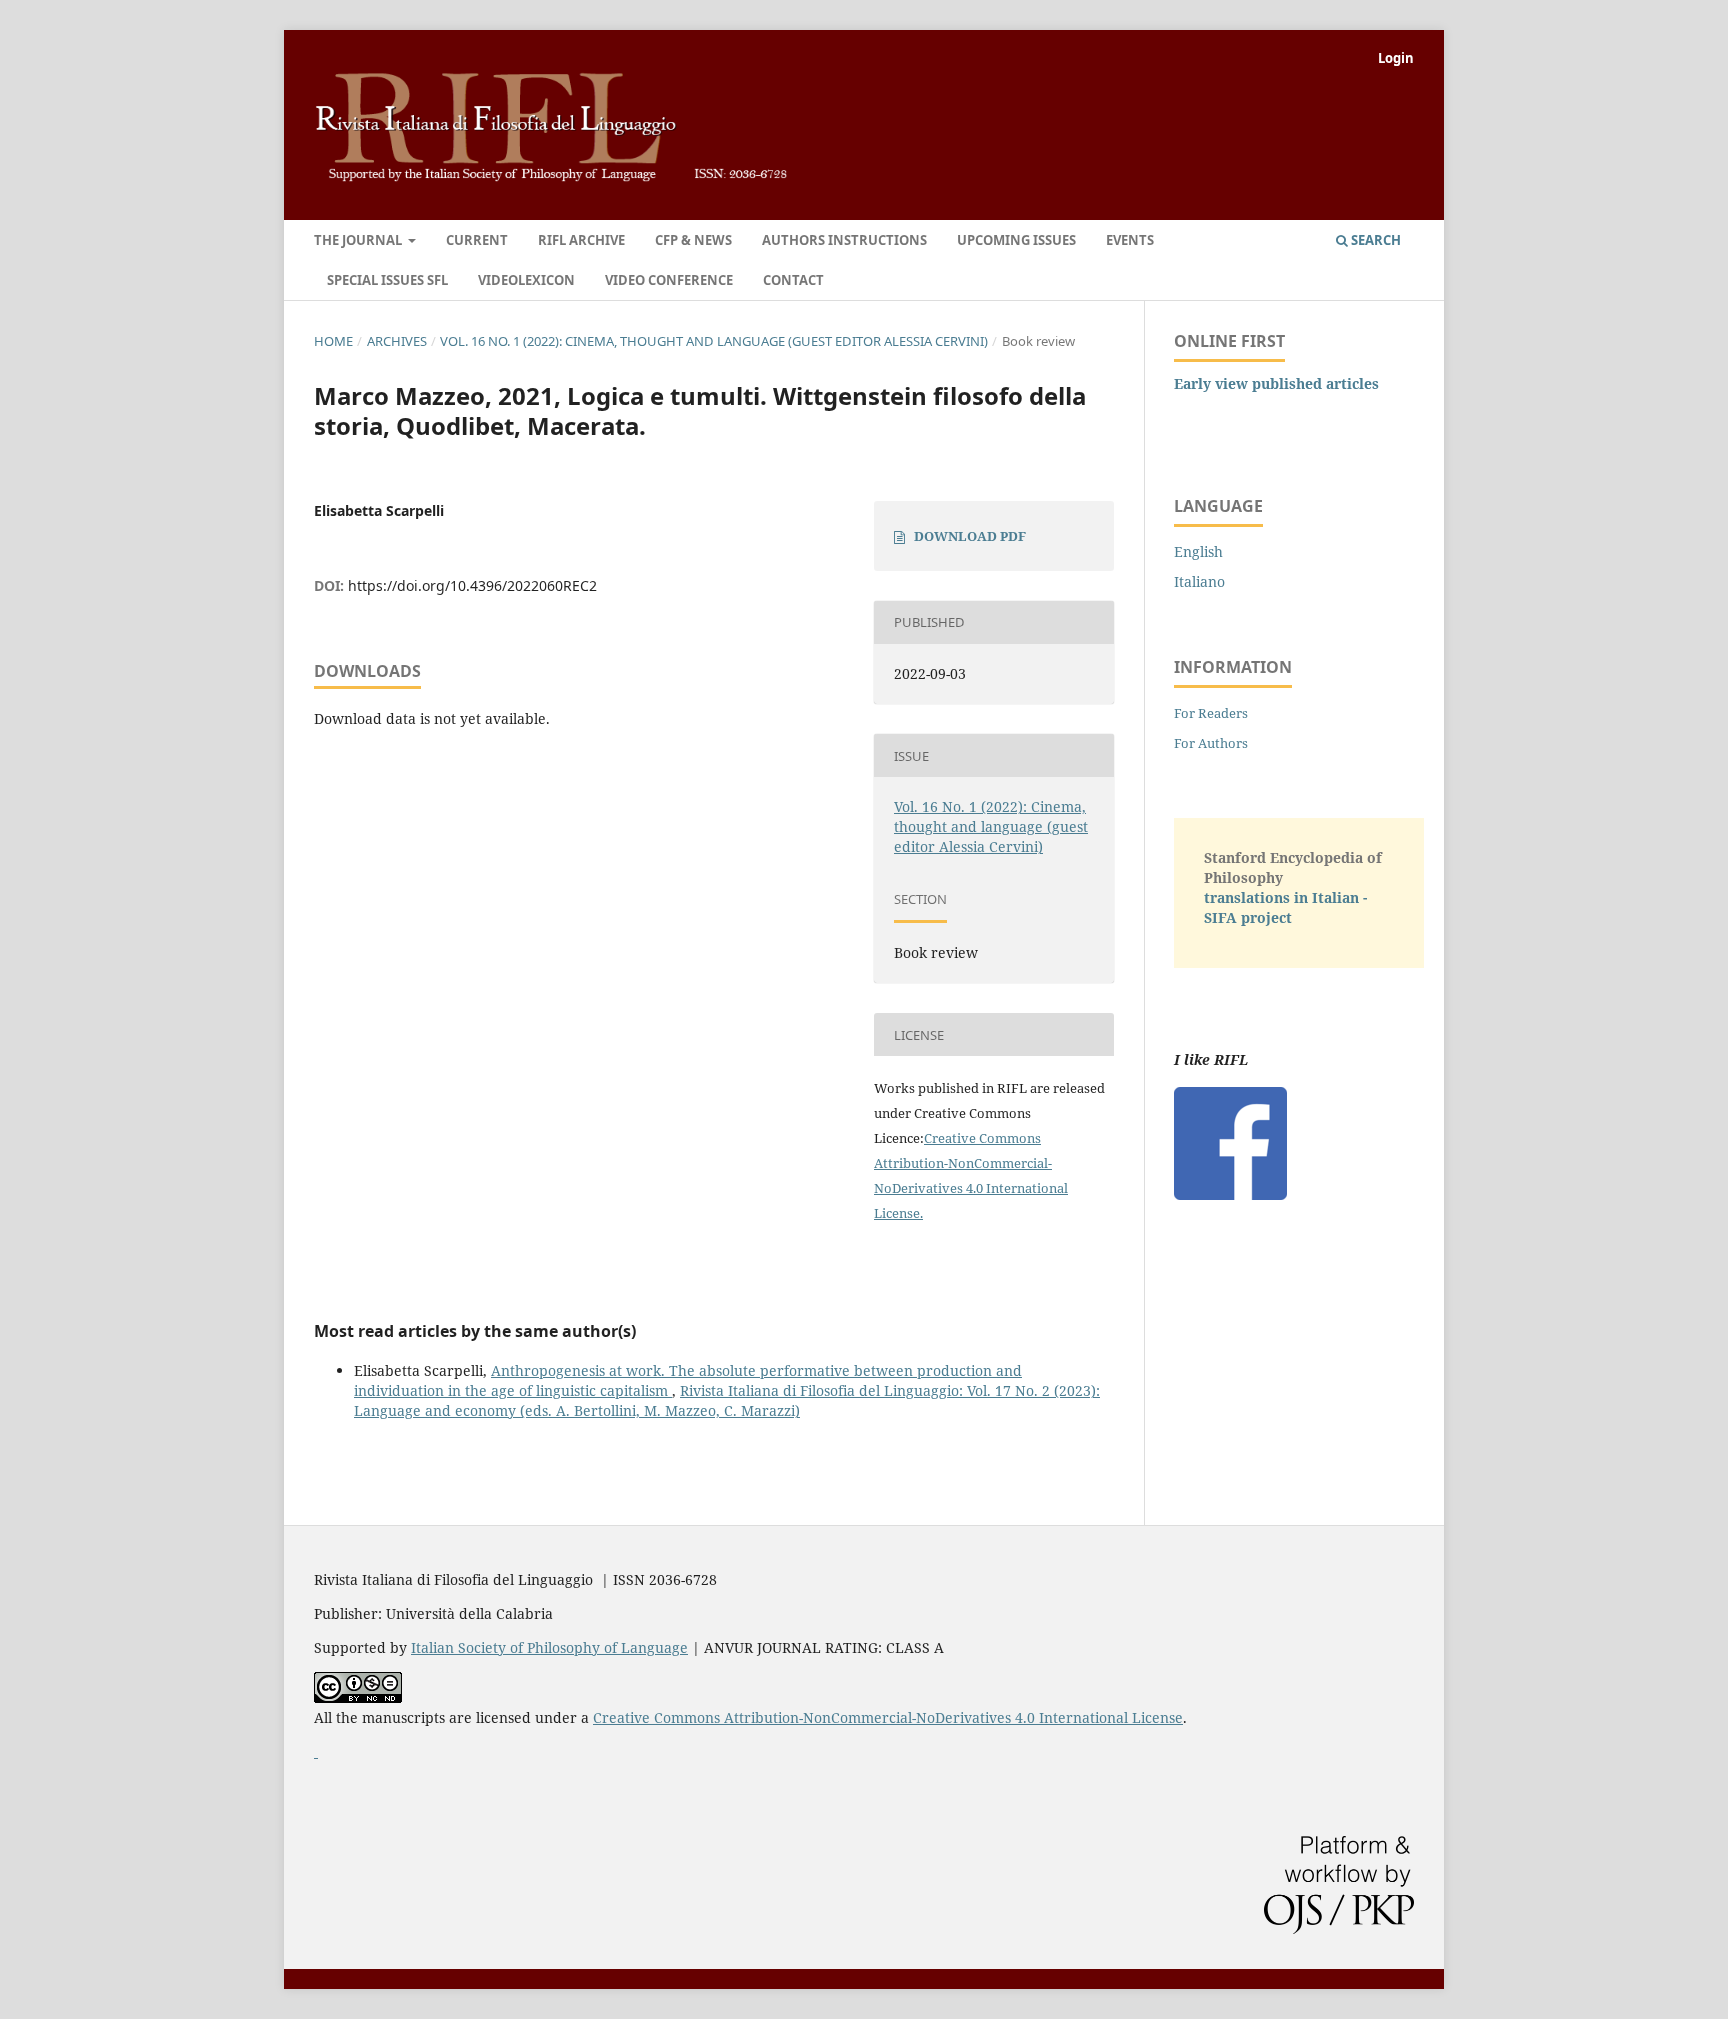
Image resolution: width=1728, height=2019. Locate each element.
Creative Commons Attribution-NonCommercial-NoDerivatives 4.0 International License (888, 1717)
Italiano (1199, 581)
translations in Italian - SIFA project (1285, 907)
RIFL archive (581, 240)
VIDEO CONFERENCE (669, 280)
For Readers (1211, 713)
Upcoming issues (1016, 240)
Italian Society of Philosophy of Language (549, 1647)
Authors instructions (844, 240)
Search (1374, 240)
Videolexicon (526, 280)
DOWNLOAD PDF (970, 536)
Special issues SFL (387, 280)
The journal (359, 240)
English (1198, 551)
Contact (793, 280)
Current (477, 240)
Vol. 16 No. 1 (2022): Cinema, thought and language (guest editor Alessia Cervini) (714, 341)
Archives (397, 341)
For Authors (1211, 743)
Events (1130, 240)
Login (1396, 58)
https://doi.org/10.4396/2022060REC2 (472, 585)
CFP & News (693, 240)
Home (333, 341)
